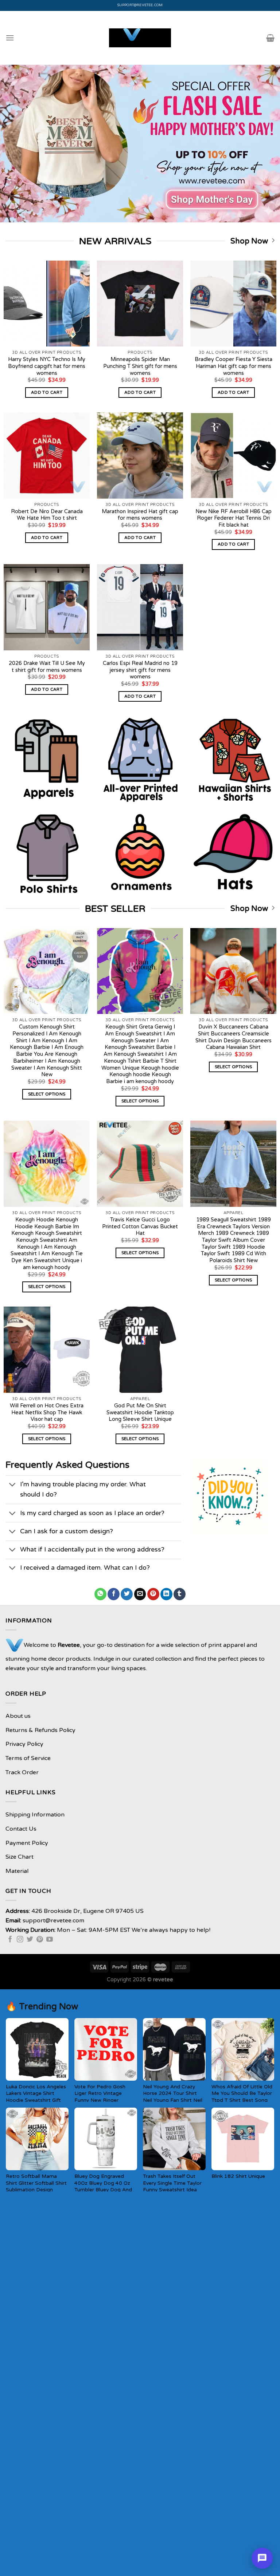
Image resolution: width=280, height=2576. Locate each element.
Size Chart (20, 1857)
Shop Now (249, 241)
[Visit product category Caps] (233, 852)
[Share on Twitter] (127, 1594)
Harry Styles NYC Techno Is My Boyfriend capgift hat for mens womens (47, 366)
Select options (47, 1094)
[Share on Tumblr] (180, 1594)
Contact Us (21, 1829)
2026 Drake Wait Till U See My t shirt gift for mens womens (47, 667)
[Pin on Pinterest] (153, 1594)
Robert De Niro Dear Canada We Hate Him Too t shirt (47, 515)
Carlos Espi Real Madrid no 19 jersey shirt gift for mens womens (140, 670)
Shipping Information (35, 1815)
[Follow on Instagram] (20, 1940)
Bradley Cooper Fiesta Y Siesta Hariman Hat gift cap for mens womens (234, 366)
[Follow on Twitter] (30, 1940)
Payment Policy (27, 1843)
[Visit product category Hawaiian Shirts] (233, 759)
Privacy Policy (24, 1744)
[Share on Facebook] (114, 1594)
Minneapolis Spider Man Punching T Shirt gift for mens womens (140, 366)
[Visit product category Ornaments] (140, 852)
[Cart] (270, 38)
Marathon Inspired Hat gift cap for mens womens (140, 515)
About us (18, 1716)
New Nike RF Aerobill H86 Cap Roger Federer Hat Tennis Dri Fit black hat (234, 518)
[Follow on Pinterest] (40, 1940)
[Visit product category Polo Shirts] (47, 852)
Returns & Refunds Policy (40, 1730)
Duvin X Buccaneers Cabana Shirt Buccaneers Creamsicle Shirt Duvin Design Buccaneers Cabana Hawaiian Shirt (234, 1037)
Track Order (22, 1772)
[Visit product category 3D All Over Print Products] (140, 759)
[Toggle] (13, 1485)
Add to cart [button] (47, 392)
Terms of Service (28, 1758)
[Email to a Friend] (140, 1594)
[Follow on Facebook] (10, 1940)
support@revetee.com (140, 5)
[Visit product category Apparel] (47, 759)
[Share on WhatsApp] (100, 1594)
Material (17, 1871)
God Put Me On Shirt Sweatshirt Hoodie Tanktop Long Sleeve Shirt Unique (140, 1412)
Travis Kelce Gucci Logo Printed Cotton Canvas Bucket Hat (140, 1226)
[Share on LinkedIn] (166, 1594)
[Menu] (10, 38)
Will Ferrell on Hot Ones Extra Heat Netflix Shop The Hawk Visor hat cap (47, 1412)
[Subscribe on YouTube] (50, 1940)
